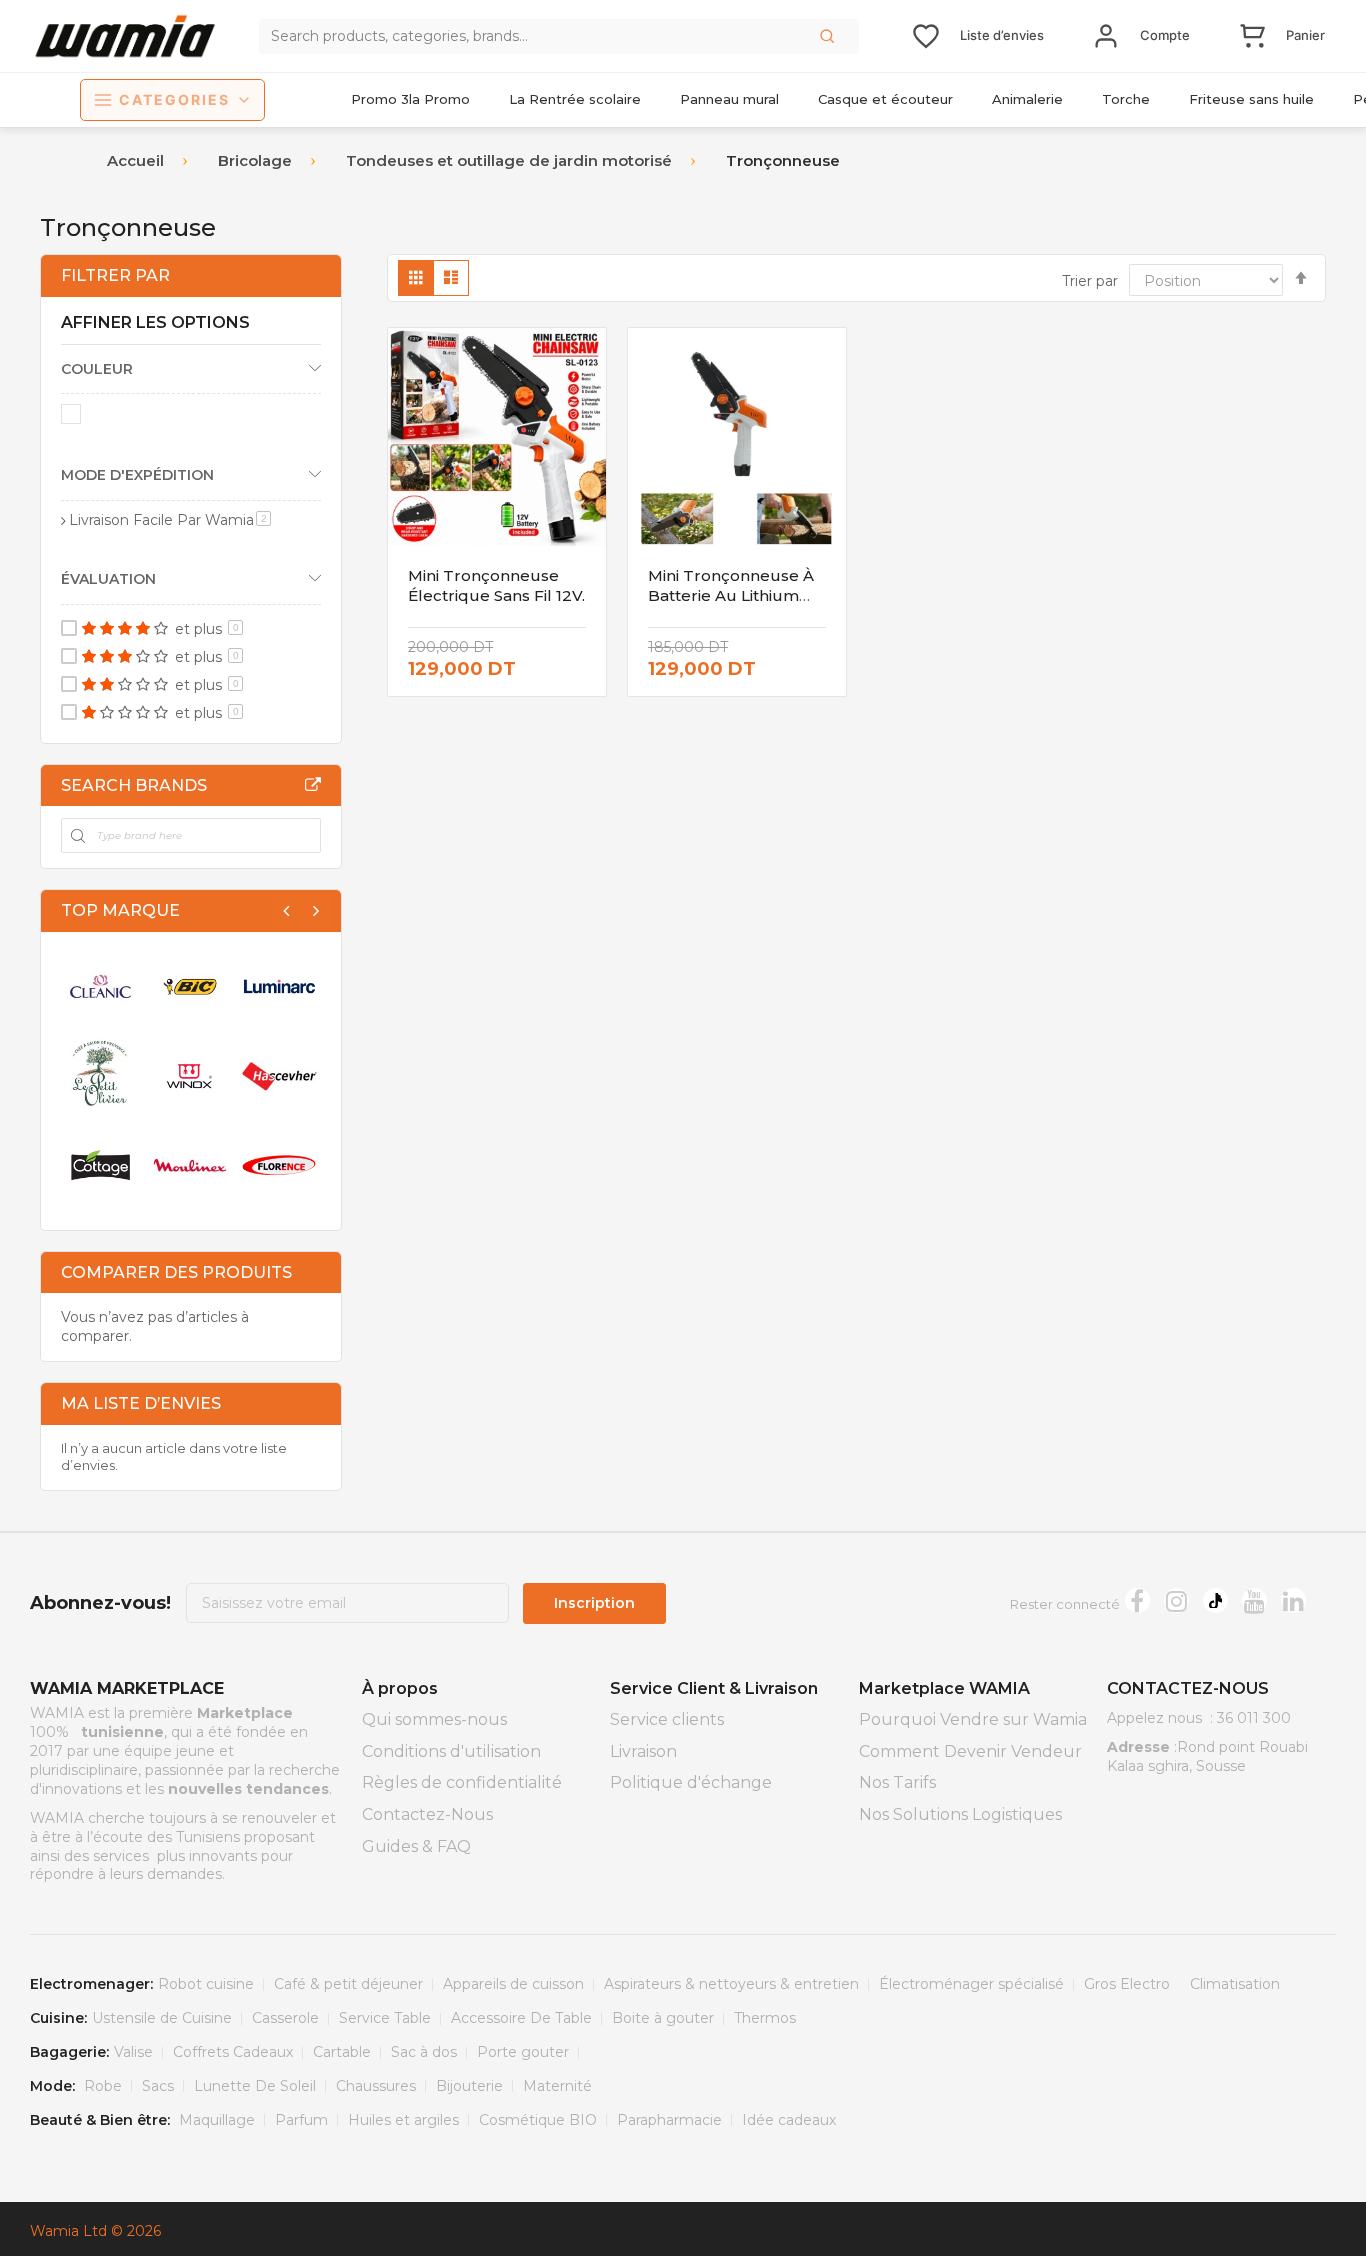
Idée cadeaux (789, 2120)
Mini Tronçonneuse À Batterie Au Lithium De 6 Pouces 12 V (731, 596)
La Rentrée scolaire (575, 99)
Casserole (285, 2018)
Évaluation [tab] (108, 579)
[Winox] (189, 1075)
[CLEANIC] (100, 986)
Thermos (765, 2018)
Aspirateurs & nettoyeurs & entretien (731, 1984)
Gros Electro (1127, 1984)
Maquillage (217, 2120)
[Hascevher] (279, 1075)
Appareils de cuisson (513, 1984)
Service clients (667, 1719)
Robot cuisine (206, 1984)
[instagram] (1176, 1600)
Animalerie (1027, 99)
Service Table (385, 2018)
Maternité (557, 2086)
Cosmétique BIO (538, 2120)
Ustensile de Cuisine (162, 2018)
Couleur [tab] (97, 369)
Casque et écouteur (885, 99)
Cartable (342, 2052)
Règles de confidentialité (462, 1782)
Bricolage (255, 160)
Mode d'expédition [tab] (137, 475)
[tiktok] (1215, 1600)
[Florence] (279, 1164)
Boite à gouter (663, 2018)
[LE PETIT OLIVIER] (100, 1075)
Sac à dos (424, 2052)
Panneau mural (729, 99)
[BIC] (189, 986)
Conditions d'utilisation (451, 1751)
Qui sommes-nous (434, 1719)
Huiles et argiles (403, 2120)
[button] (829, 36)
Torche (1126, 99)
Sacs (158, 2086)
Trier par (1090, 281)
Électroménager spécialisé (971, 1984)
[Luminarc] (279, 986)
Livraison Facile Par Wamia (170, 520)
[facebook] (1137, 1600)
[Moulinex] (189, 1164)
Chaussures (376, 2086)
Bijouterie (469, 2086)
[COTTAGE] (100, 1164)
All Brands (313, 785)
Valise (133, 2052)
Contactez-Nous (427, 1814)
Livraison (643, 1751)
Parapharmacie (669, 2120)
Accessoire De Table (521, 2018)
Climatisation (1235, 1984)
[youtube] (1254, 1600)
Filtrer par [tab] (115, 275)
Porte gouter (523, 2052)
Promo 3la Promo (410, 99)
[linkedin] (1293, 1600)
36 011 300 (1254, 1718)
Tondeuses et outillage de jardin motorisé (509, 160)
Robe (103, 2086)
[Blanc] (74, 417)
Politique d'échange (691, 1782)
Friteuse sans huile (1251, 99)
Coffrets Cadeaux (233, 2052)
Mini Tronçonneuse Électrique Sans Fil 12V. (496, 585)
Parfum (301, 2120)
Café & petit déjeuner (348, 1984)
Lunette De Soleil (255, 2086)
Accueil (135, 160)
